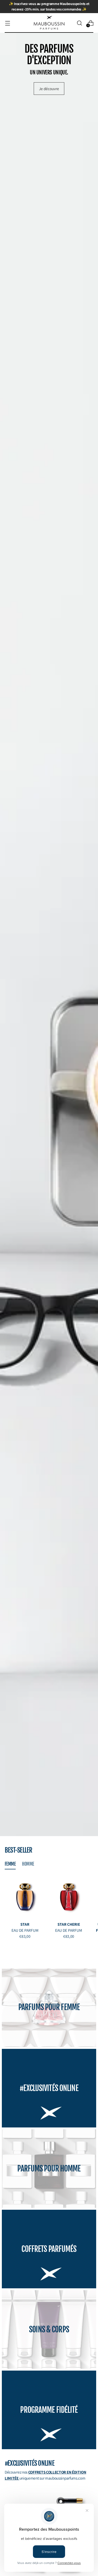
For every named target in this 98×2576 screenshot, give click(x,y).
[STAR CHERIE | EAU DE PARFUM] (69, 1897)
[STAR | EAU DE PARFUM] (25, 1897)
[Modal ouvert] (60, 2501)
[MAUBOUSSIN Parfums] (49, 23)
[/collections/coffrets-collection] (49, 934)
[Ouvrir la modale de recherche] (79, 23)
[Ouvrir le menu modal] (7, 23)
